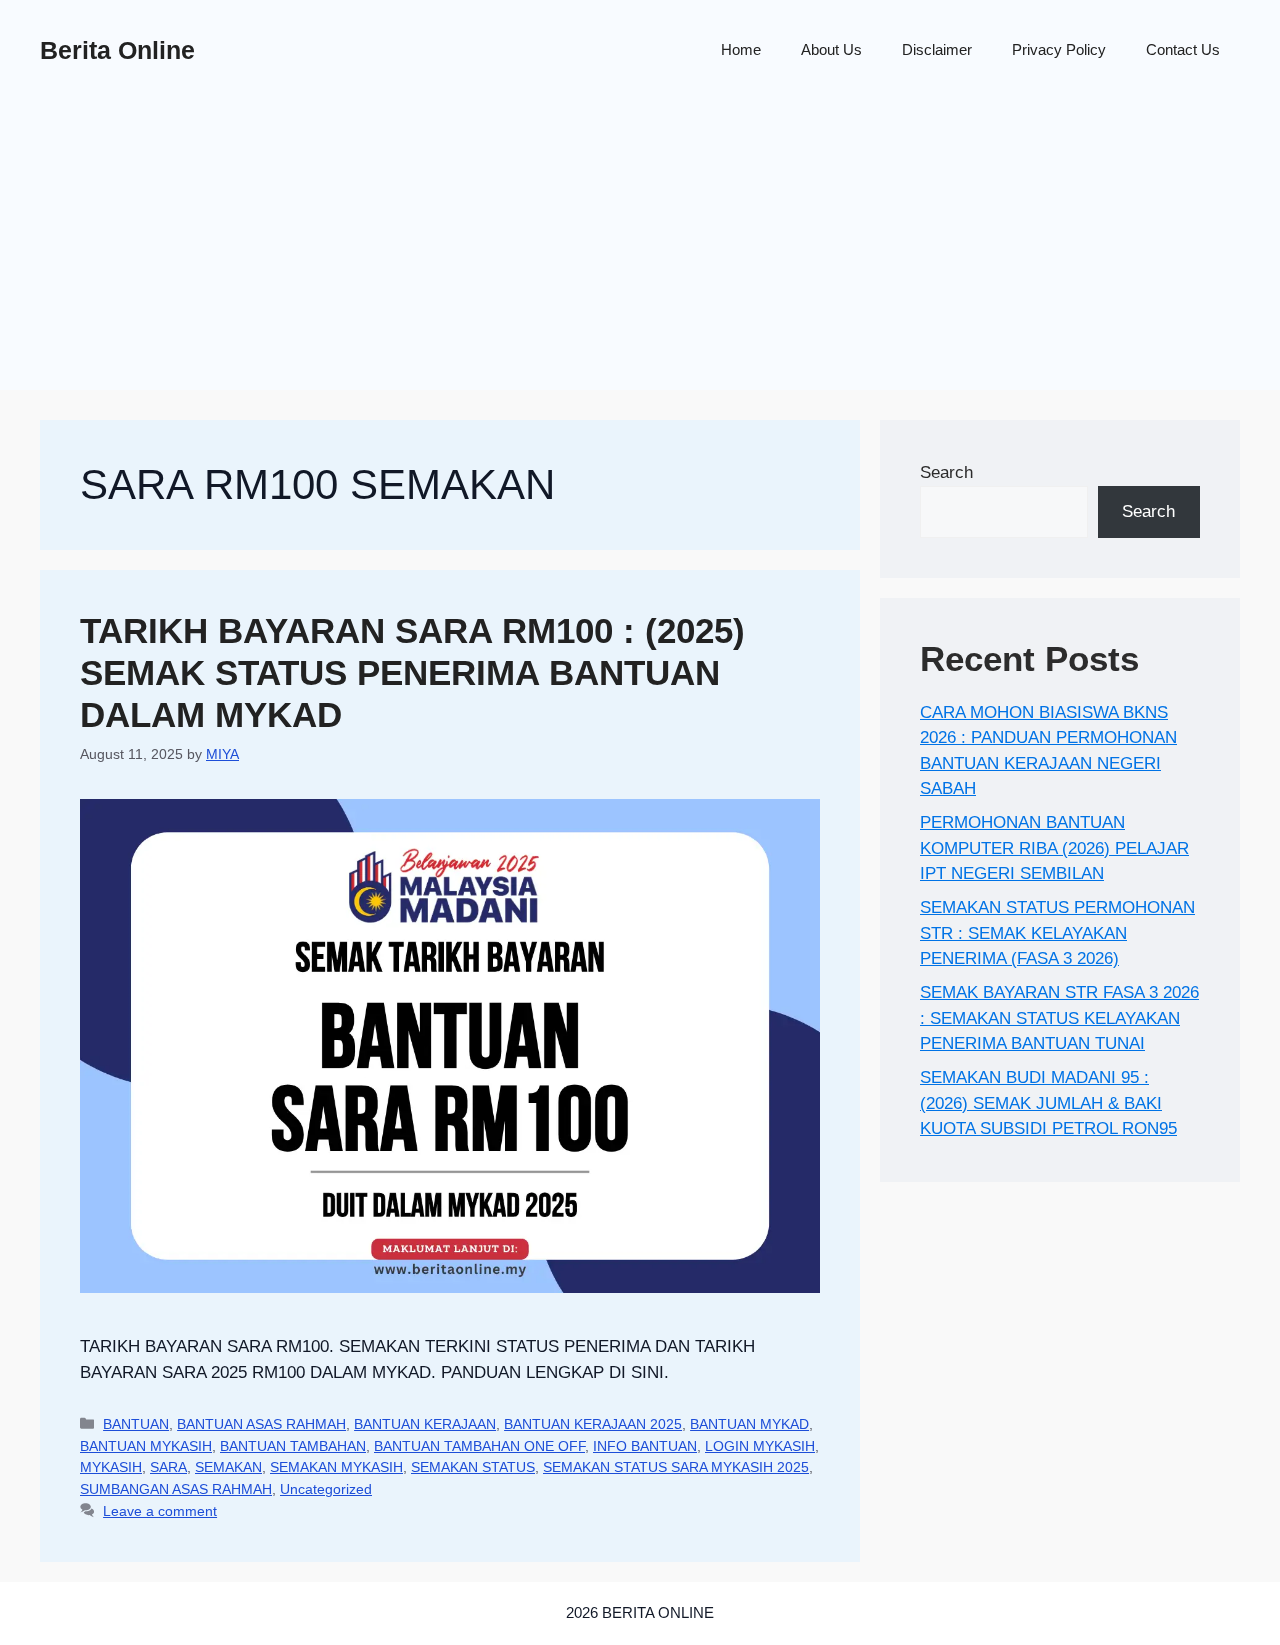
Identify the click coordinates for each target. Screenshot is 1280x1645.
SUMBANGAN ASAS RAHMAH (176, 1489)
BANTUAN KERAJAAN (425, 1424)
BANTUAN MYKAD (749, 1424)
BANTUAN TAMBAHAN (293, 1446)
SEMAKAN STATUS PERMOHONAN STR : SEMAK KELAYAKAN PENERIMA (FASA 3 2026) (1057, 933)
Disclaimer (937, 49)
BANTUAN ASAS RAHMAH (261, 1424)
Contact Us (1183, 49)
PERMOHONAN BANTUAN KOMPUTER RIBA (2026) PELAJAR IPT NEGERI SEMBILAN (1054, 848)
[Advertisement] (640, 250)
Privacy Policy (1059, 49)
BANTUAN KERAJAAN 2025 (593, 1424)
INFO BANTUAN (645, 1446)
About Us (831, 49)
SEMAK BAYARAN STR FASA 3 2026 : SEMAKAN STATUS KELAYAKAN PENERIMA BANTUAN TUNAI (1059, 1018)
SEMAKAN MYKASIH (336, 1467)
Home (741, 49)
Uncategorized (326, 1489)
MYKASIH (111, 1467)
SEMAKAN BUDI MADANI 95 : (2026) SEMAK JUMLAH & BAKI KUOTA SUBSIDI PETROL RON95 (1048, 1103)
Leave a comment (160, 1511)
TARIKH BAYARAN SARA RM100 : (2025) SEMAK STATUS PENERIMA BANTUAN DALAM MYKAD (412, 672)
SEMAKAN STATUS (473, 1467)
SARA (168, 1467)
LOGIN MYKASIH (760, 1446)
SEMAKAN (228, 1467)
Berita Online (117, 50)
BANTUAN (136, 1424)
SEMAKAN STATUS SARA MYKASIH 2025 (676, 1467)
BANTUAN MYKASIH (146, 1446)
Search (946, 472)
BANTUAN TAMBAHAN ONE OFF (479, 1446)
